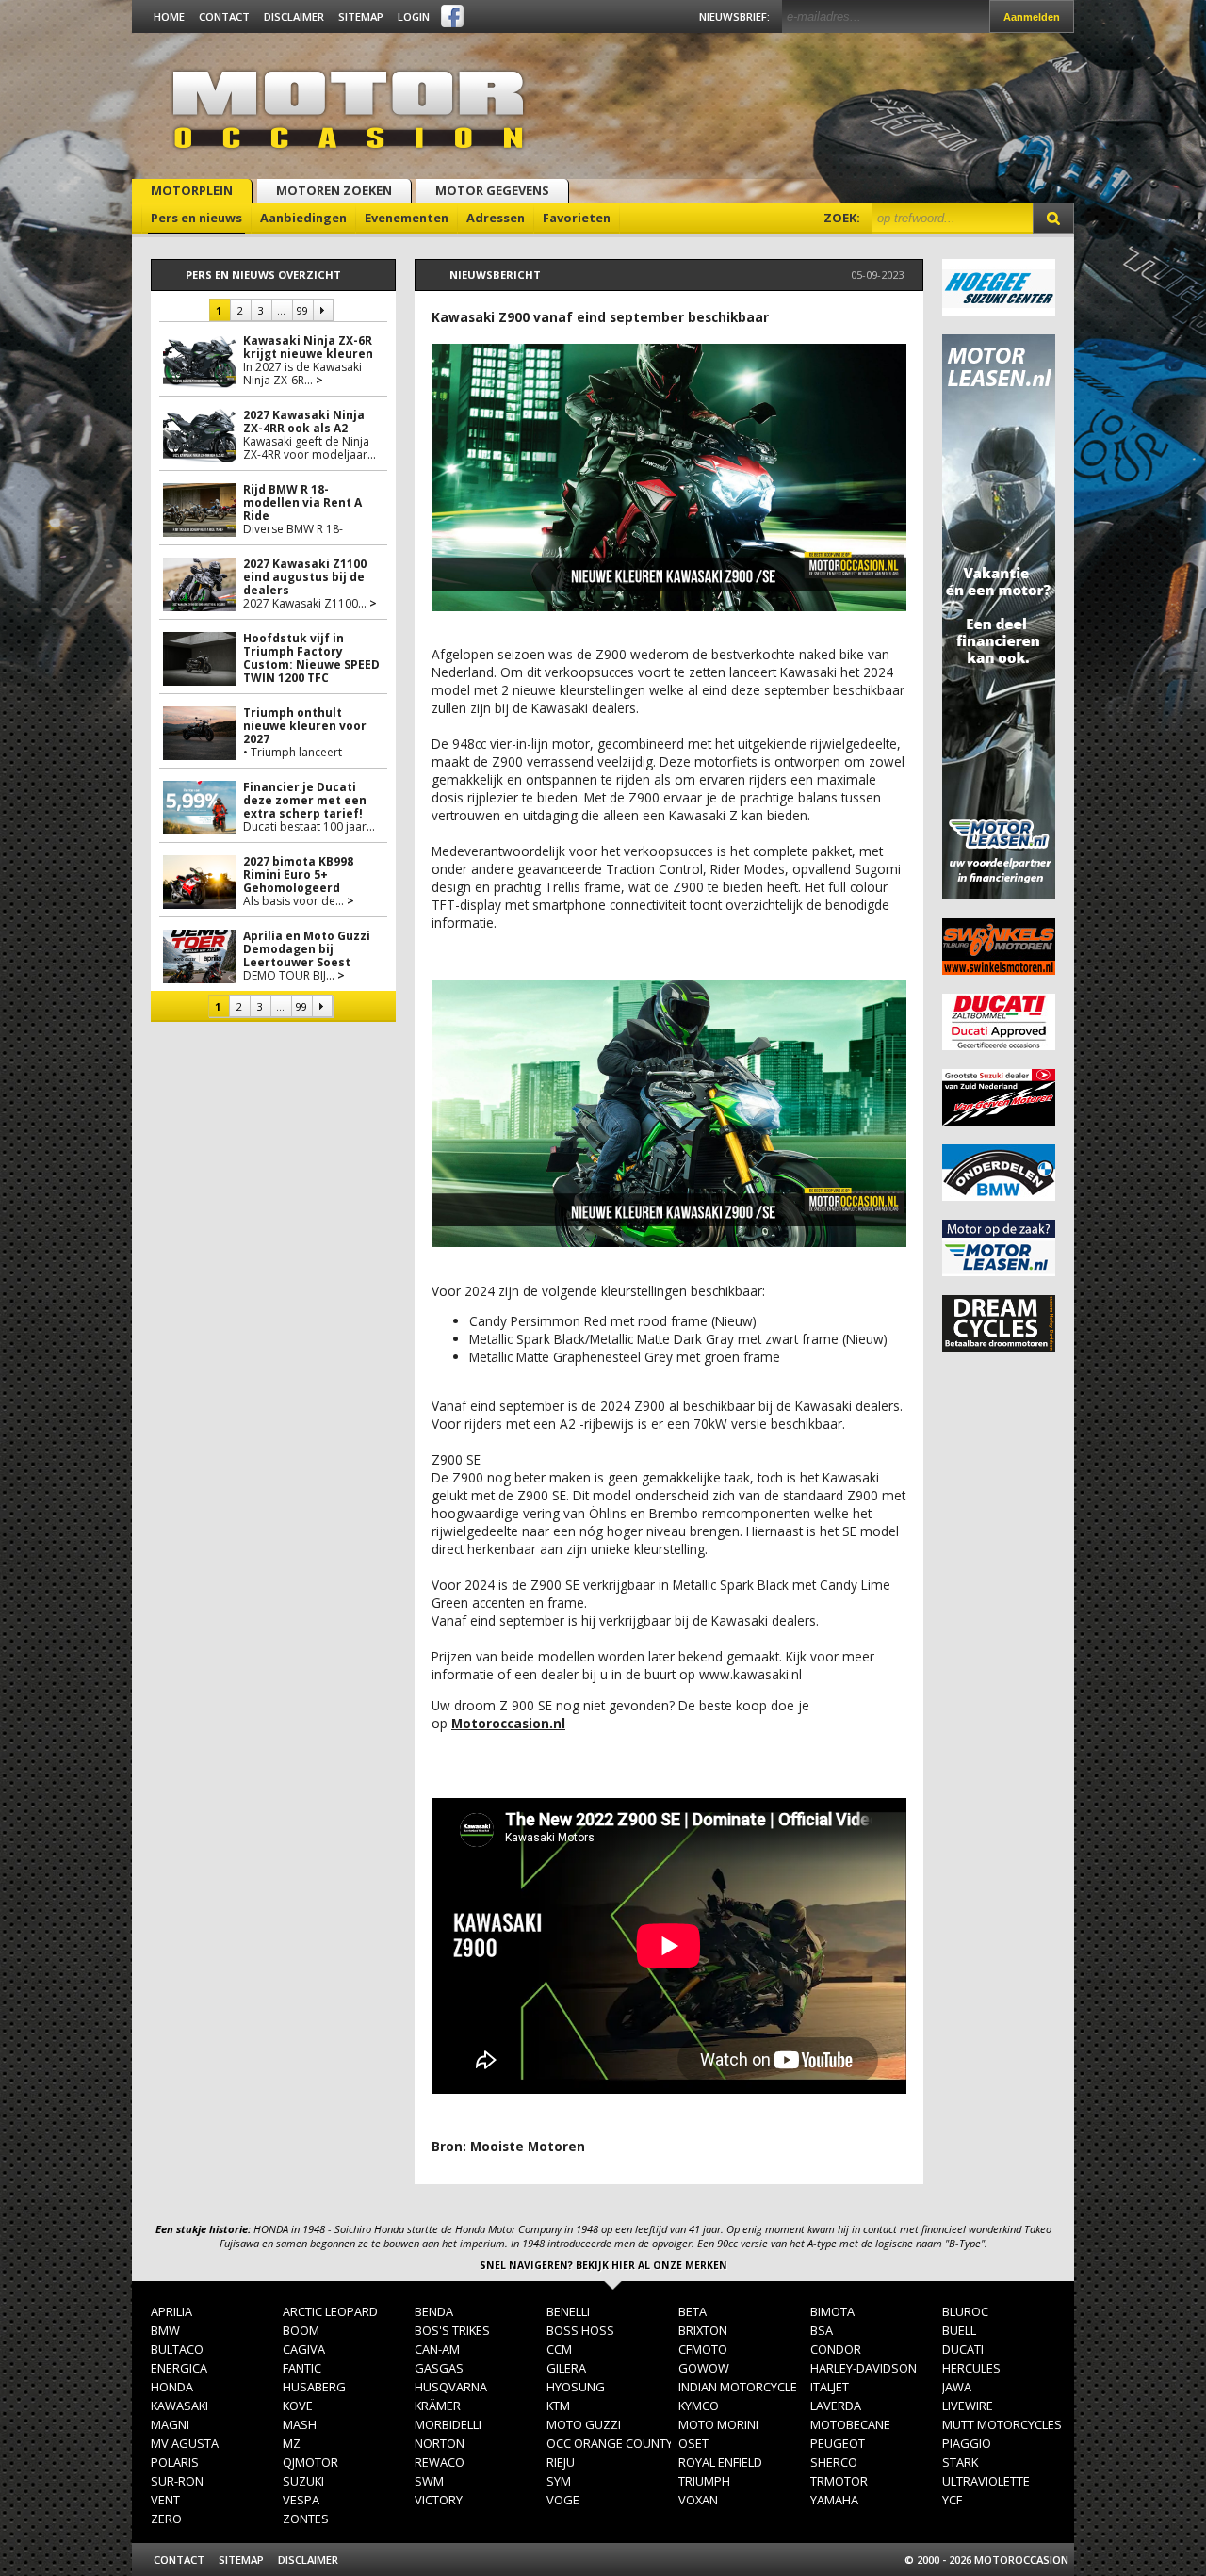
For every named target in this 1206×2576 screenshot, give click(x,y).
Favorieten (577, 218)
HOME (169, 16)
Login (414, 16)
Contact (224, 16)
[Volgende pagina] (323, 310)
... (281, 310)
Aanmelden (1032, 17)
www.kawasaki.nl (750, 1674)
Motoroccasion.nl (508, 1723)
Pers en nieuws (196, 218)
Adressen (496, 218)
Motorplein (192, 190)
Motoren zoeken (334, 190)
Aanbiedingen (303, 218)
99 (301, 310)
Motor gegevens (492, 190)
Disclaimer (294, 16)
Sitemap (361, 16)
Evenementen (407, 218)
